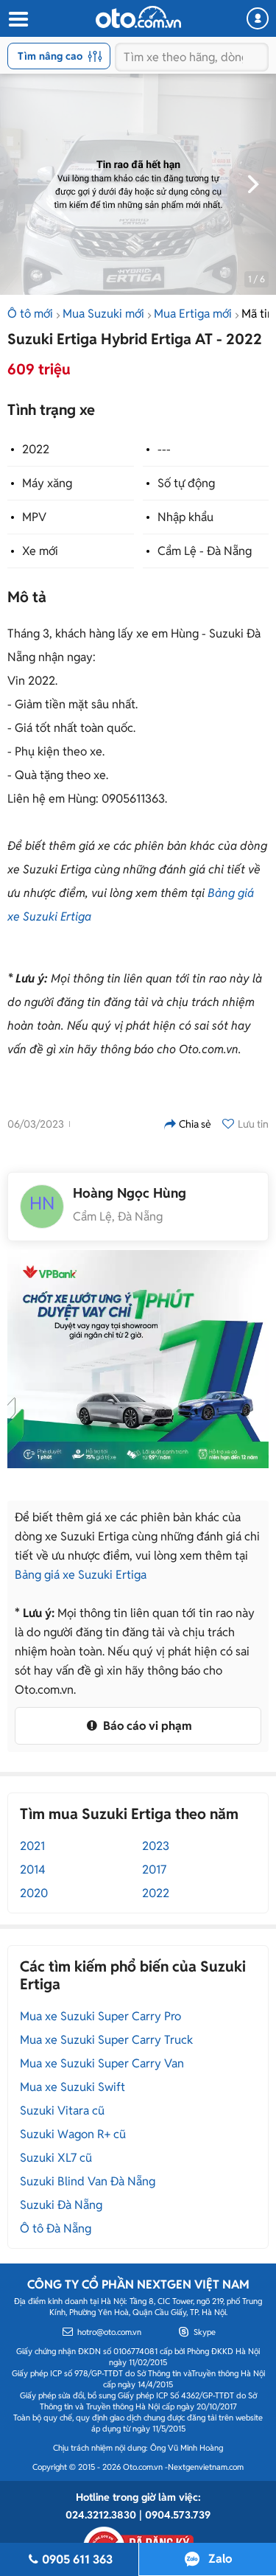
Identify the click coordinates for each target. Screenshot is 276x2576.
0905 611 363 (77, 2559)
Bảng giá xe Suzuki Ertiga (81, 1575)
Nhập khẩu (185, 517)
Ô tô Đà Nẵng (56, 2228)
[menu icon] (18, 20)
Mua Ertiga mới (193, 314)
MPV (34, 517)
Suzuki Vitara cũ (62, 2111)
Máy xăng (47, 483)
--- (164, 449)
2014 (33, 1870)
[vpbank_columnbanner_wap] (138, 1359)
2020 (34, 1893)
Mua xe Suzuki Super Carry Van (102, 2063)
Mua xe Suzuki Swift (72, 2087)
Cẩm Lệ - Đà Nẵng (205, 551)
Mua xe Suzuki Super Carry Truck (106, 2040)
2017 (154, 1870)
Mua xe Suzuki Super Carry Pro (100, 2016)
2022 (36, 449)
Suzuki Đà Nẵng (61, 2205)
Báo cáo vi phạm (146, 1726)
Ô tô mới (30, 314)
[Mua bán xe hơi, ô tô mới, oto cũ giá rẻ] (138, 17)
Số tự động (186, 483)
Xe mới (40, 551)
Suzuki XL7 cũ (56, 2158)
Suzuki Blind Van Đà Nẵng (88, 2181)
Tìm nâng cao (50, 56)
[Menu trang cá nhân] (258, 18)
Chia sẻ (195, 1124)
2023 (156, 1846)
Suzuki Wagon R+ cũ (73, 2134)
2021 (32, 1846)
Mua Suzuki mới (103, 314)
